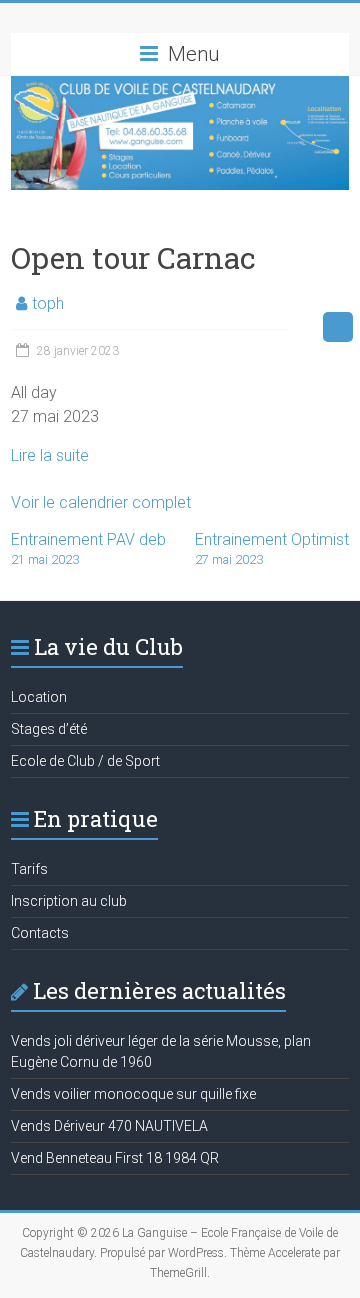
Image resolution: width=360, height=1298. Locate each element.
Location (39, 697)
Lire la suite (50, 455)
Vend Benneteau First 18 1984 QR (115, 1158)
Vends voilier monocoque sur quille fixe (133, 1094)
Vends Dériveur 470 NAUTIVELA (109, 1126)
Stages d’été (49, 729)
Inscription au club (69, 901)
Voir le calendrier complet (101, 502)
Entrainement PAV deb (88, 548)
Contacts (40, 933)
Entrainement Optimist (272, 548)
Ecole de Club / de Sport (85, 761)
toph (48, 303)
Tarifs (29, 869)
